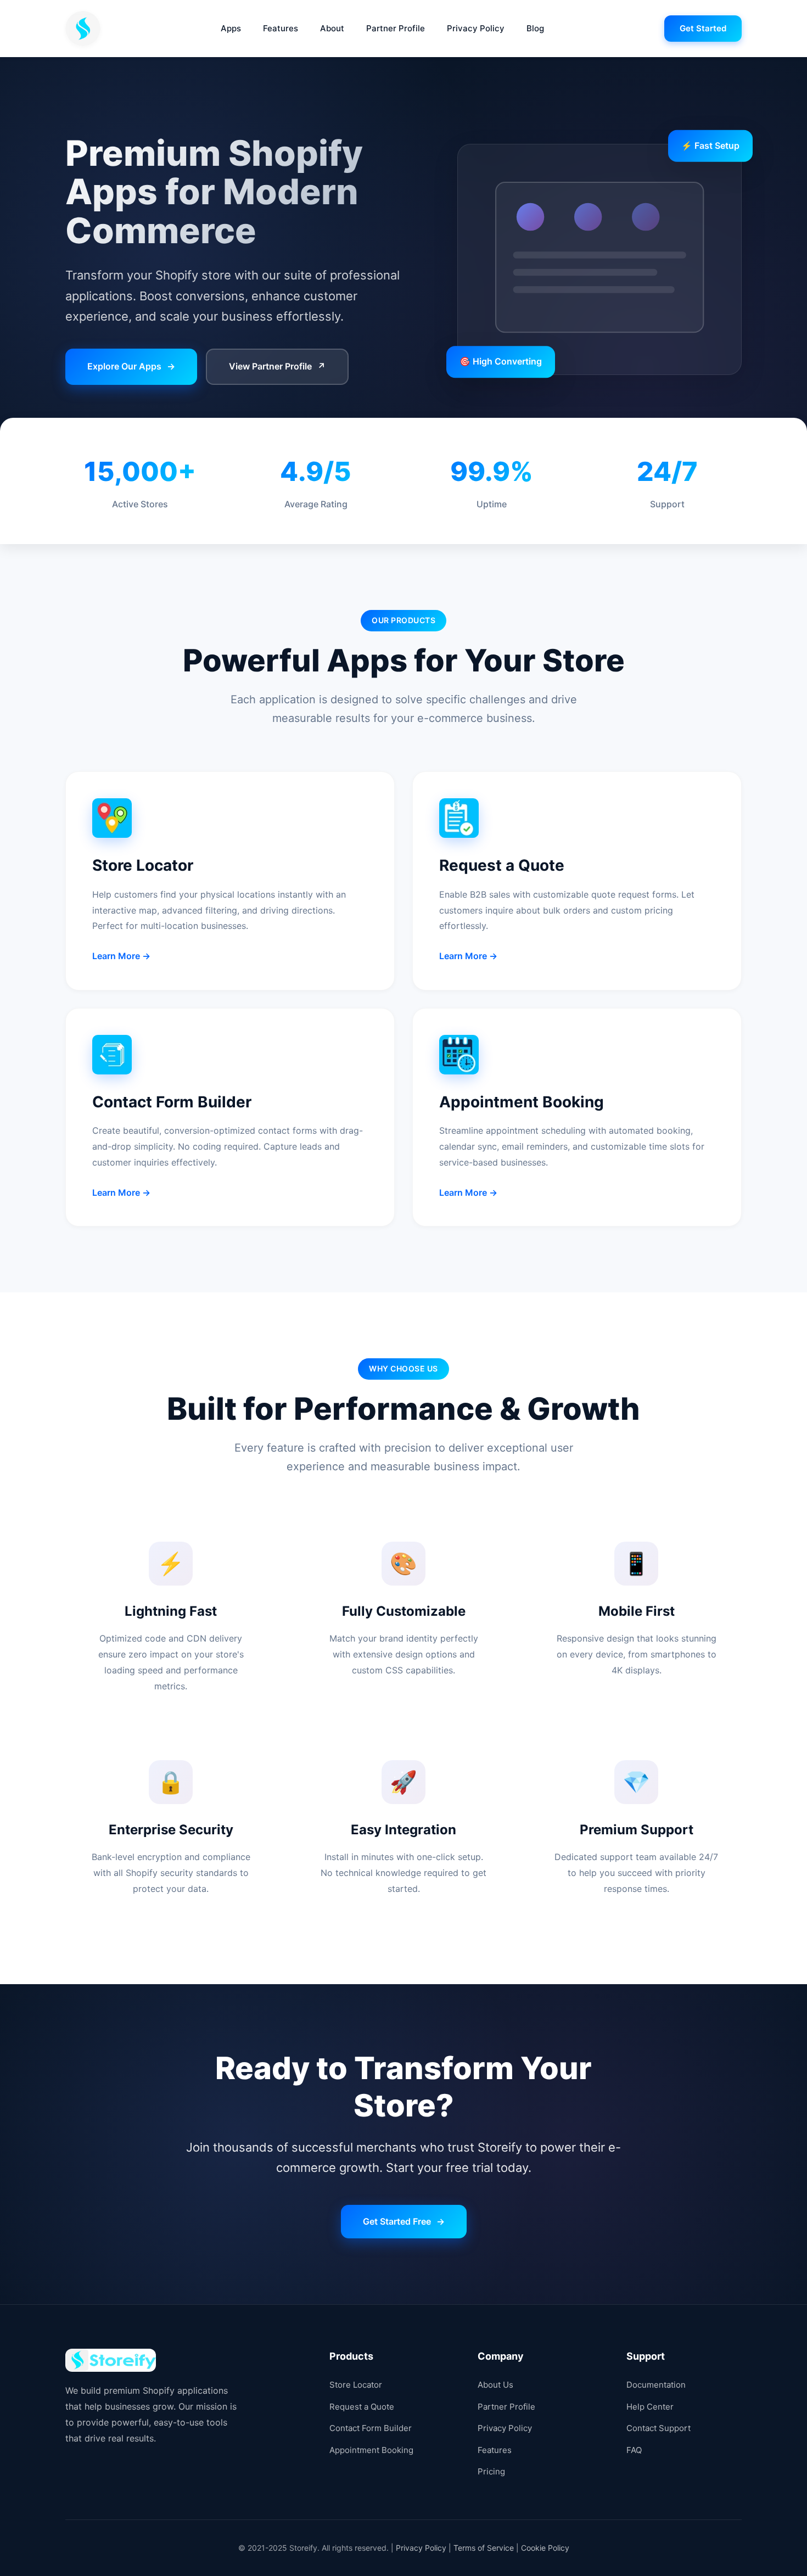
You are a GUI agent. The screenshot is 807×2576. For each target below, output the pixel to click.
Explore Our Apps (131, 366)
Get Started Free (404, 2221)
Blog (535, 28)
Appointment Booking (371, 2450)
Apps (231, 28)
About (332, 28)
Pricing (491, 2471)
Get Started (703, 28)
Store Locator (356, 2385)
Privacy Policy (476, 28)
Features (281, 28)
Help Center (650, 2407)
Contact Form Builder (371, 2428)
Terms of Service (484, 2548)
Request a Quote (362, 2407)
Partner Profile (396, 28)
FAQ (634, 2450)
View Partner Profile (277, 366)
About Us (495, 2385)
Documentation (656, 2385)
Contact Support (659, 2428)
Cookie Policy (545, 2548)
